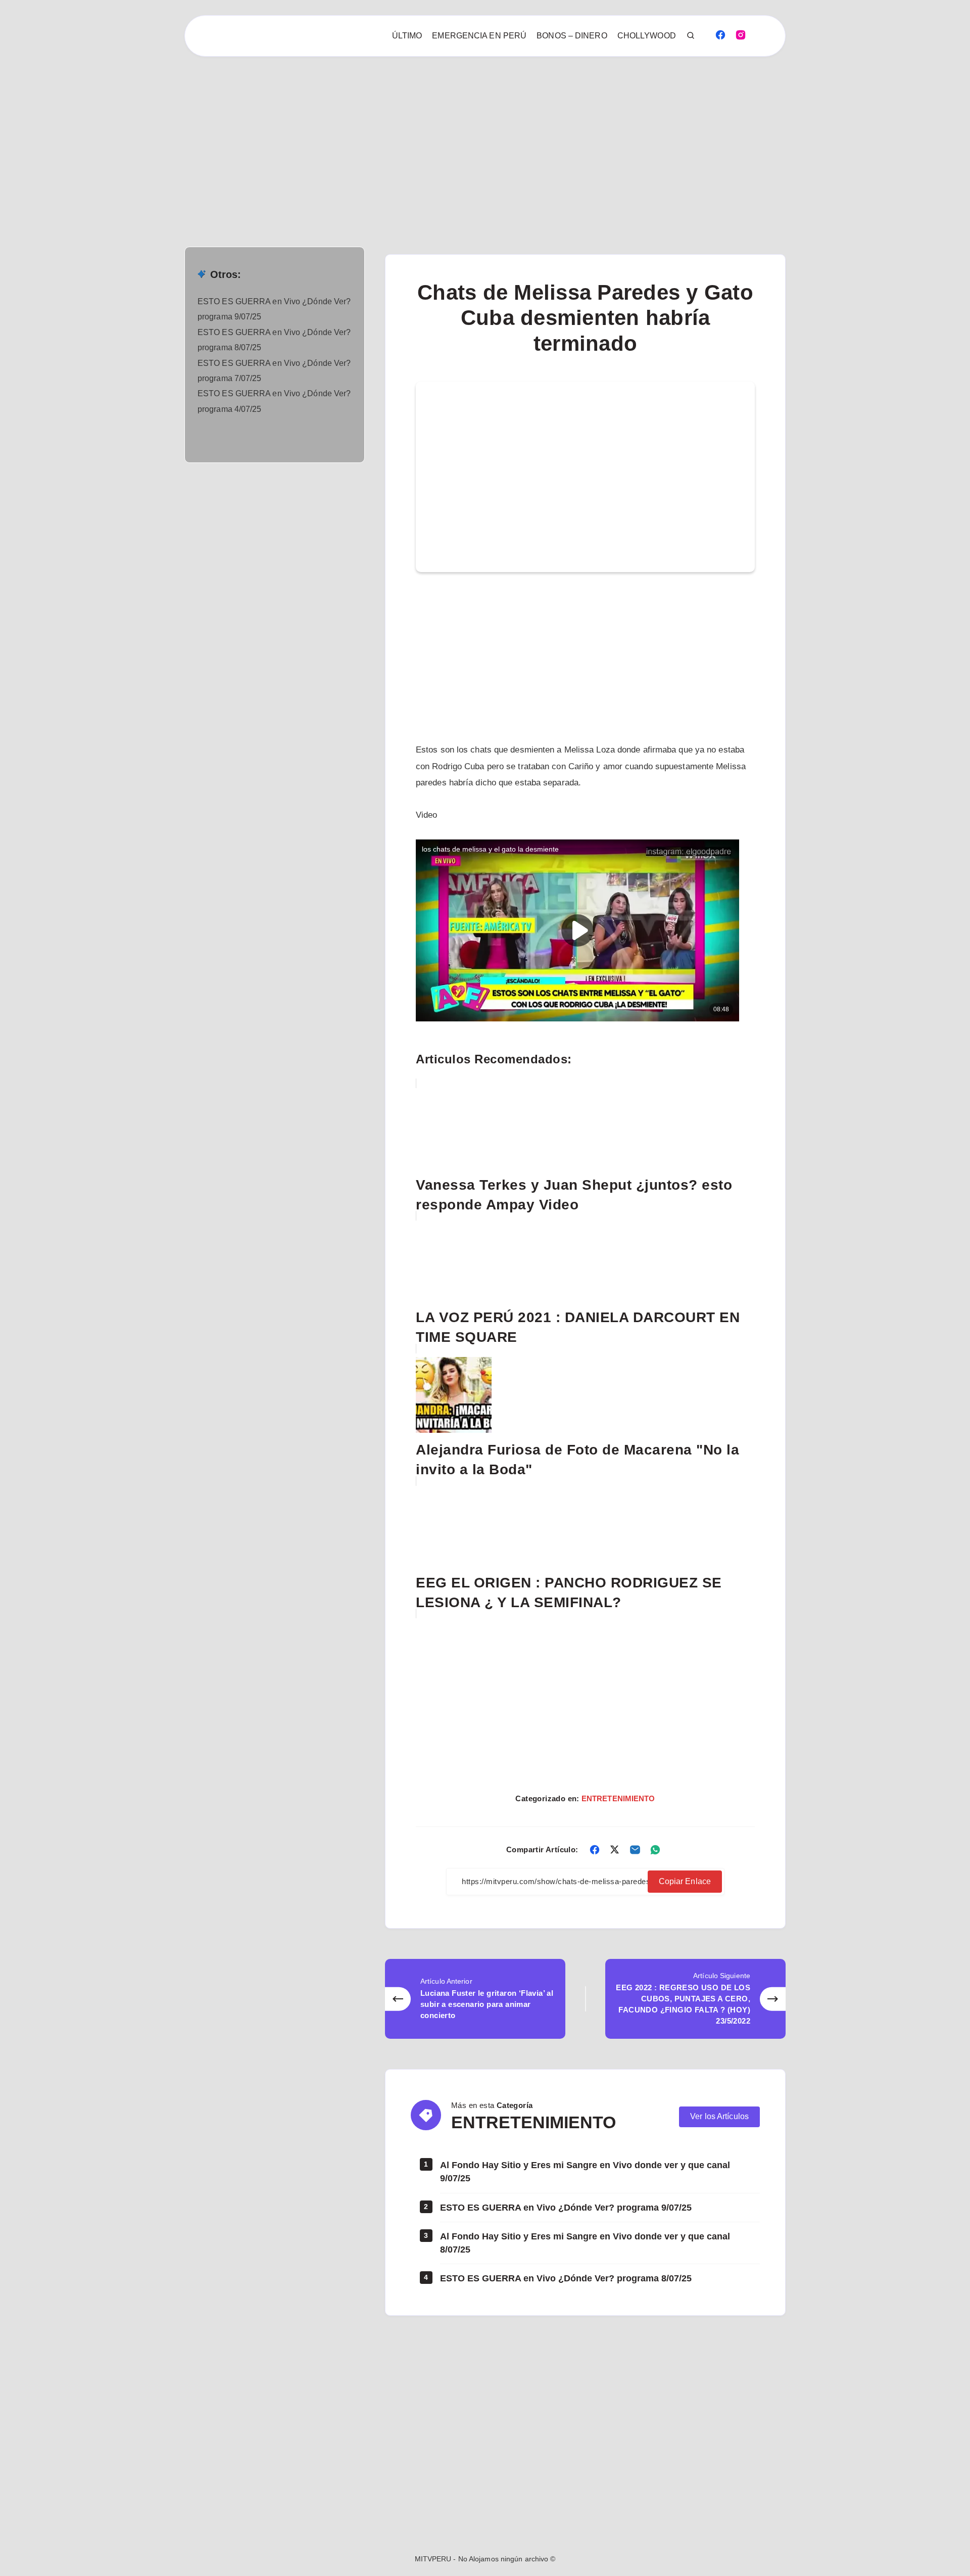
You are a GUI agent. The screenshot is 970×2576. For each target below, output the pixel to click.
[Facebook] (720, 34)
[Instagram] (741, 34)
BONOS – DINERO (572, 36)
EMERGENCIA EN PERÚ (479, 36)
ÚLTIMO (407, 36)
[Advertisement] (303, 131)
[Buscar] (691, 36)
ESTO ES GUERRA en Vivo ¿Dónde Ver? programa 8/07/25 (566, 2278)
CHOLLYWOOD (647, 36)
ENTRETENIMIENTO (618, 1798)
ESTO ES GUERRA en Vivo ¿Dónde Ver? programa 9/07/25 (566, 2208)
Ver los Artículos (719, 2116)
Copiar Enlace (685, 1881)
